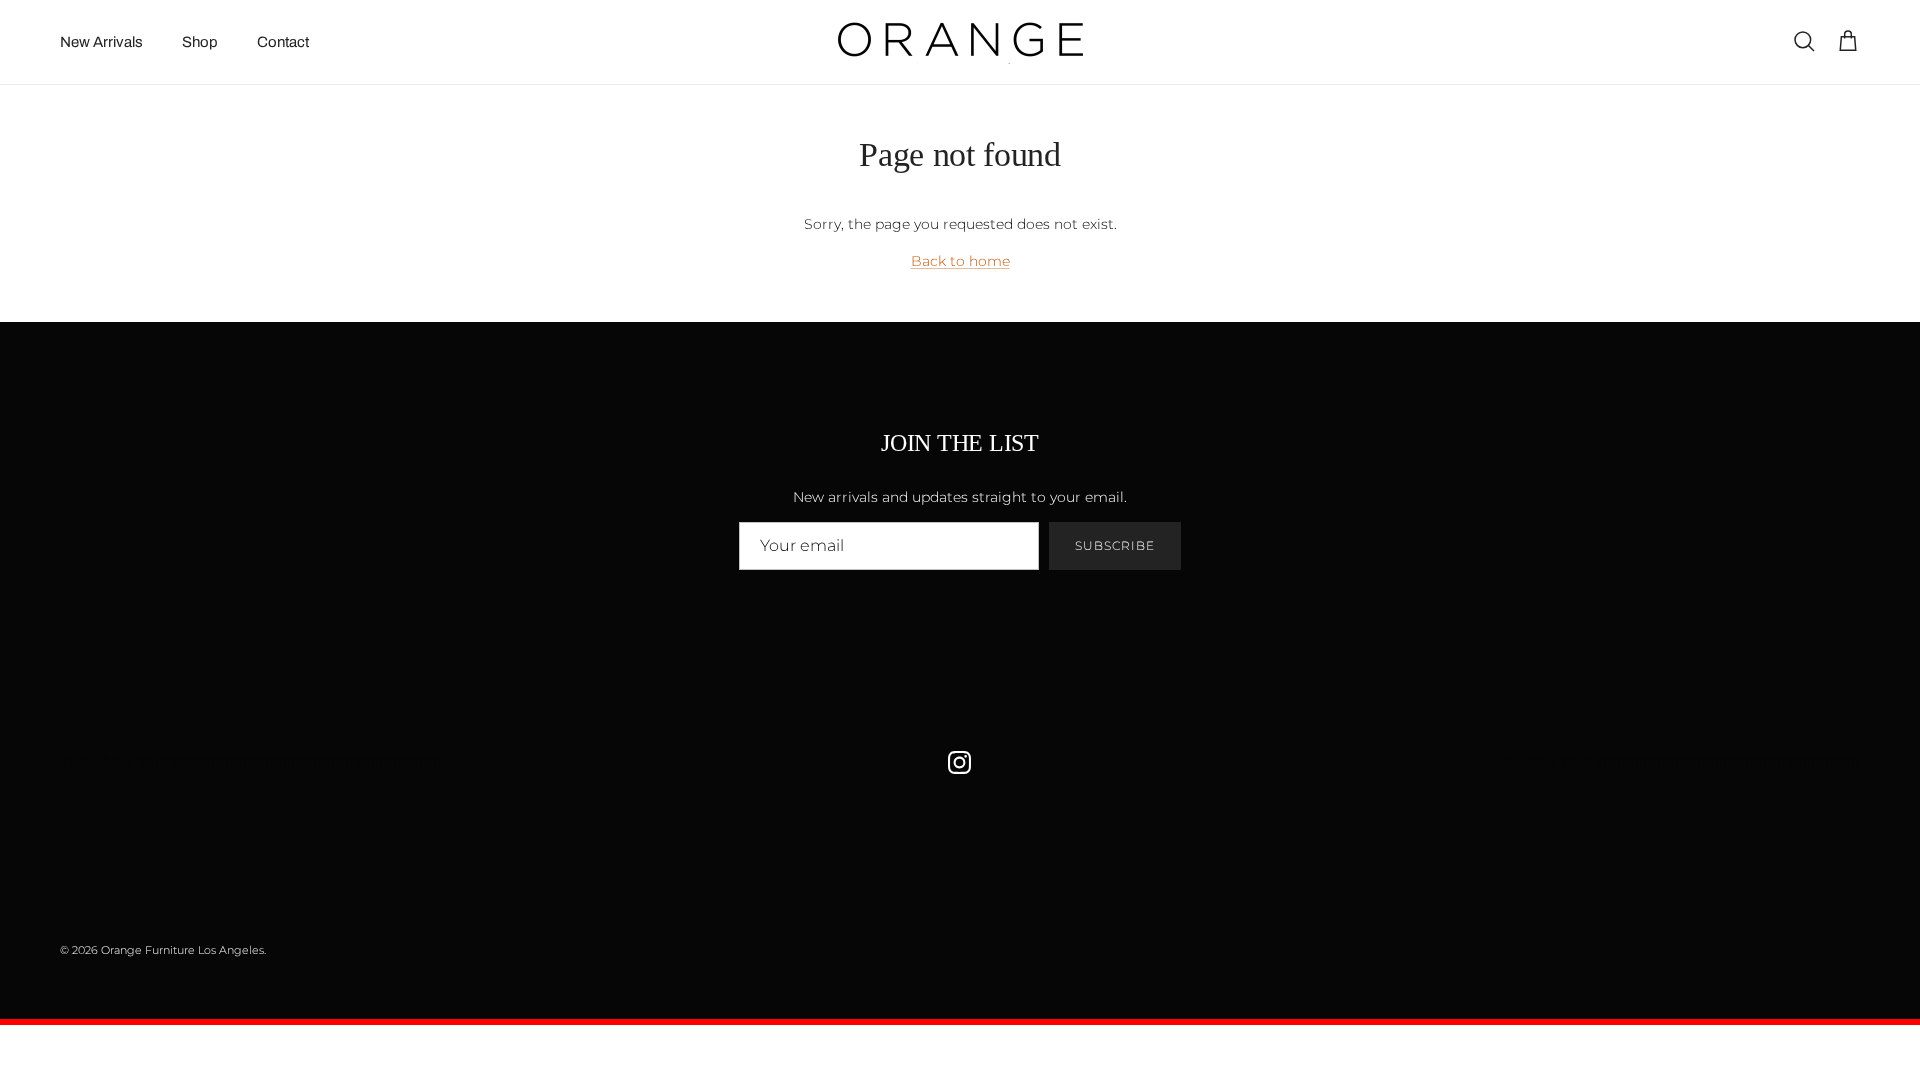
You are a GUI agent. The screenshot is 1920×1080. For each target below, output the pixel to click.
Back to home (960, 261)
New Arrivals (101, 42)
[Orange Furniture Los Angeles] (960, 42)
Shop (200, 42)
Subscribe (1115, 545)
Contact (283, 42)
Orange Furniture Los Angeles (182, 950)
